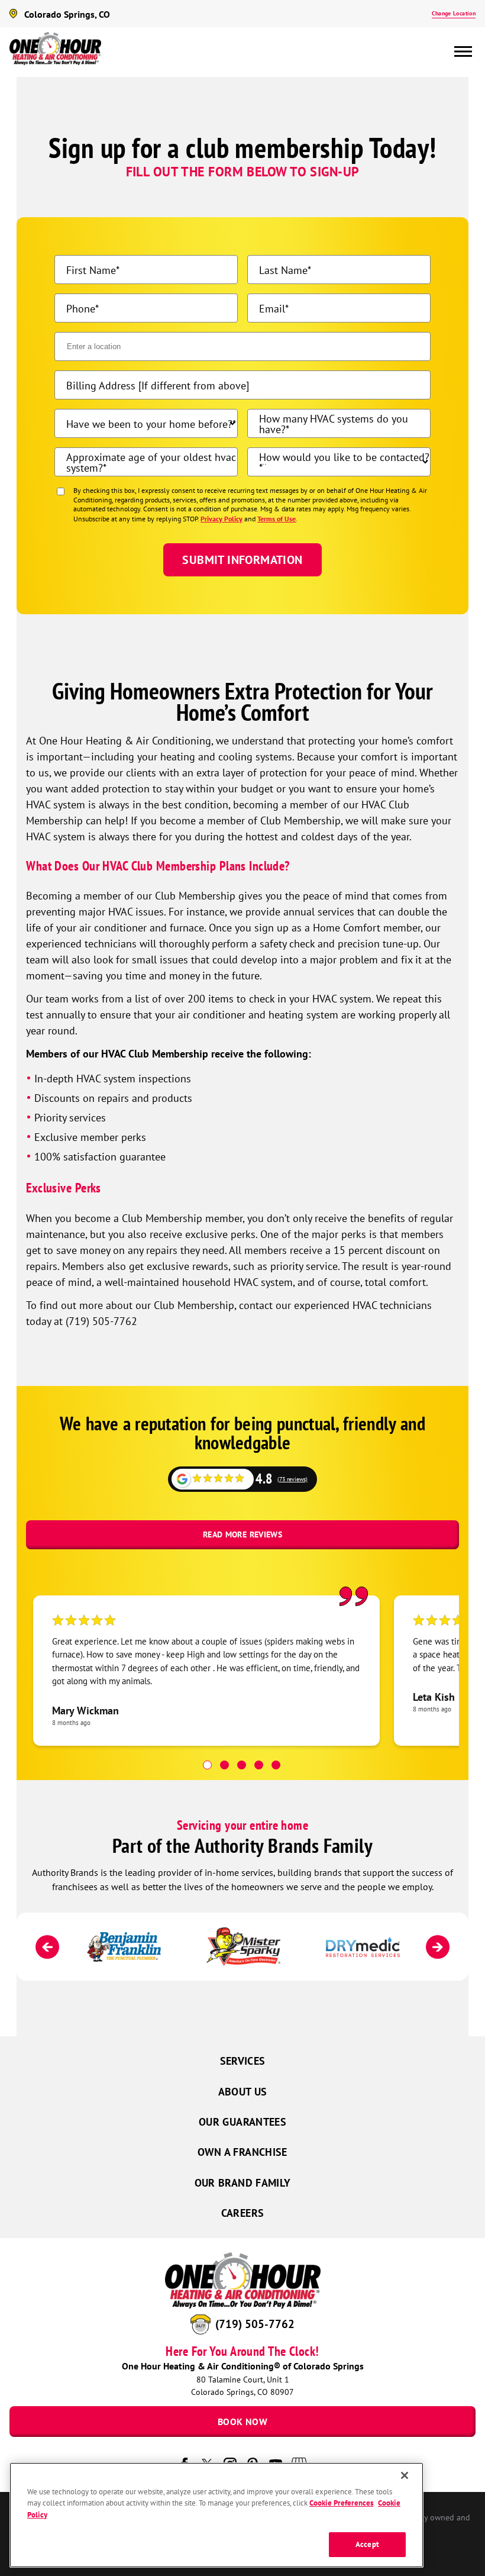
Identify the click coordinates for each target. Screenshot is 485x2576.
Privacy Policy (222, 519)
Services (243, 2061)
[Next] (438, 1947)
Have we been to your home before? (149, 424)
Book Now (242, 2422)
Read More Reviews (242, 1534)
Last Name (283, 270)
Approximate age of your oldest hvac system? (151, 462)
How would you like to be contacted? (344, 457)
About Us (243, 2092)
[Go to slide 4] (259, 1765)
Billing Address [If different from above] (158, 385)
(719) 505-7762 (255, 2324)
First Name (91, 270)
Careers (243, 2213)
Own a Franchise (242, 2152)
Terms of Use (277, 519)
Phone (81, 308)
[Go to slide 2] (224, 1765)
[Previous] (47, 1947)
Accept (367, 2544)
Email (272, 308)
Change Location (454, 13)
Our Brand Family (243, 2183)
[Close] (405, 2475)
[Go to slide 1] (207, 1765)
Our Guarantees (242, 2122)
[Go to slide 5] (276, 1765)
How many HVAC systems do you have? (334, 424)
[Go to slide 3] (242, 1765)
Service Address (102, 347)
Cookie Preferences (341, 2503)
